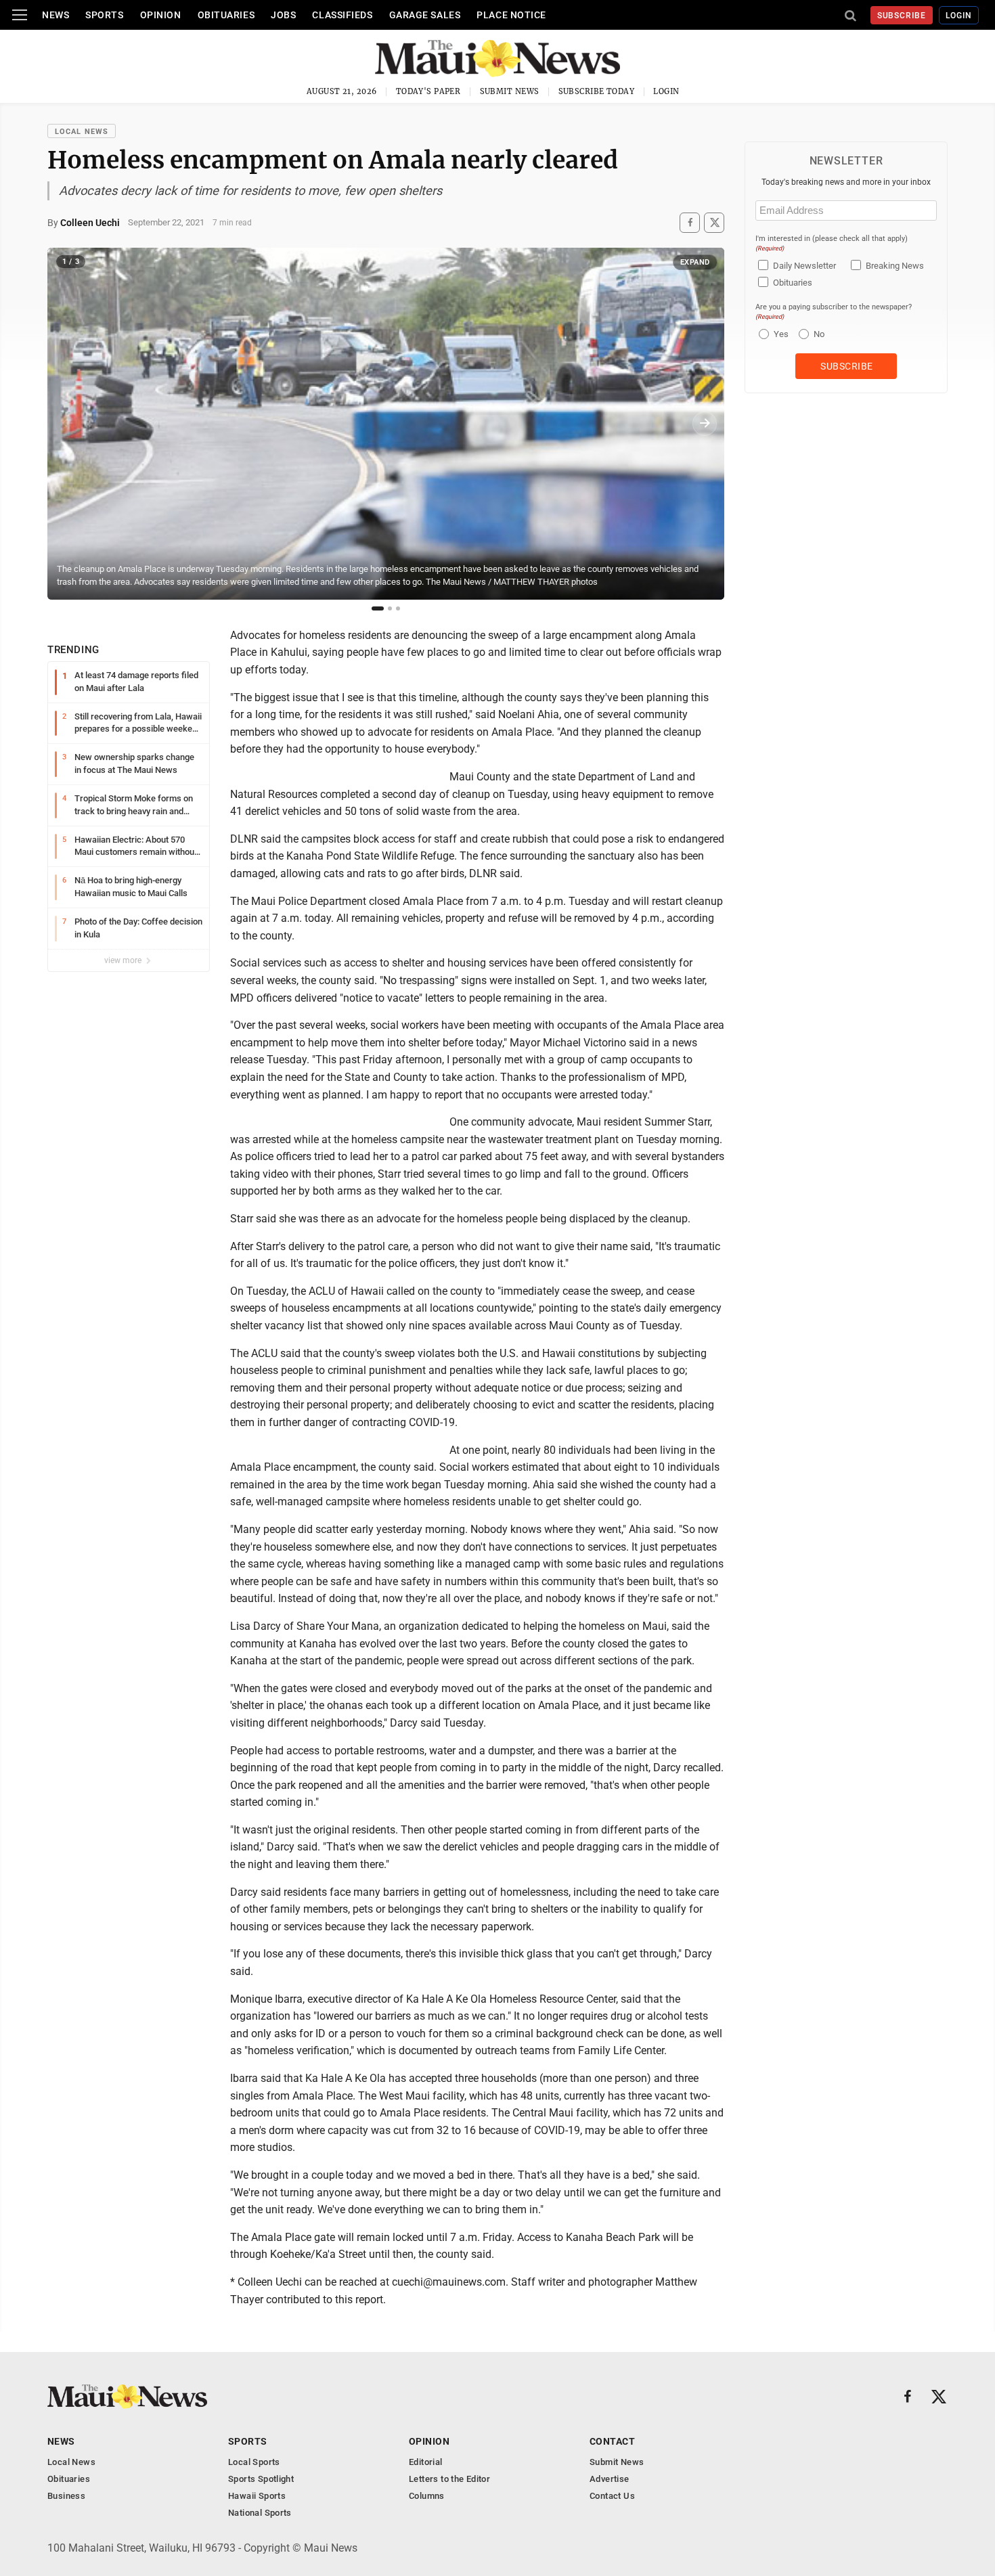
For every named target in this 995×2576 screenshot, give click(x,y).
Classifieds (342, 15)
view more (124, 960)
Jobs (283, 15)
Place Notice (511, 15)
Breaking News (895, 266)
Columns (427, 2496)
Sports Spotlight (261, 2479)
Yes (779, 334)
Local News (82, 132)
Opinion (161, 15)
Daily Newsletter (804, 266)
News (56, 15)
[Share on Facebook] (690, 222)
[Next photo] (705, 424)
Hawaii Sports (257, 2496)
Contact (612, 2441)
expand (695, 262)
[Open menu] (20, 15)
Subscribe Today (597, 91)
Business (66, 2496)
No (819, 334)
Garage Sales (425, 15)
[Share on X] (714, 222)
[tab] (378, 608)
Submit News (510, 91)
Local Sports (254, 2462)
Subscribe (902, 16)
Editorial (426, 2462)
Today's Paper (428, 91)
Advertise (610, 2479)
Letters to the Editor (449, 2479)
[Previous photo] (67, 424)
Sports (104, 15)
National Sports (260, 2513)
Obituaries (226, 15)
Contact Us (612, 2496)
